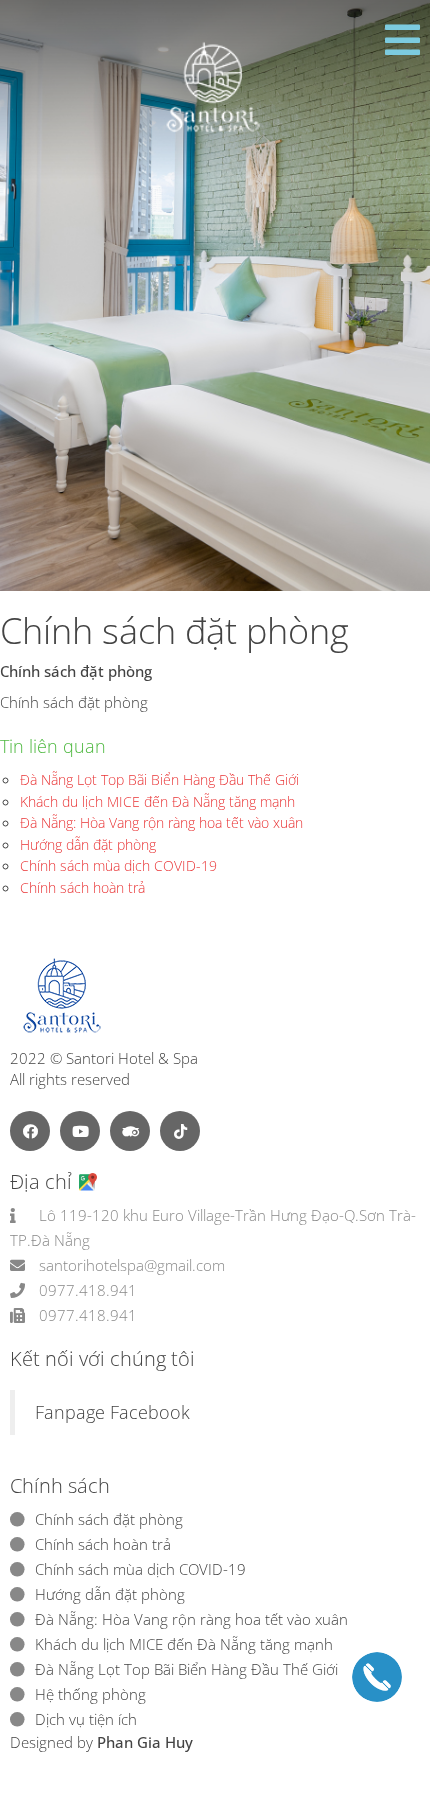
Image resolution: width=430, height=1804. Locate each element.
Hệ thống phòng (90, 1694)
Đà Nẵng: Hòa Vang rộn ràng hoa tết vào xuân (161, 822)
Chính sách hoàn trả (82, 887)
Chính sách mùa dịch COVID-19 (118, 865)
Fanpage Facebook (112, 1412)
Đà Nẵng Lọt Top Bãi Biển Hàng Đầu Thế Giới (159, 779)
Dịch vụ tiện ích (86, 1719)
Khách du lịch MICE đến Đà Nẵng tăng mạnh (157, 801)
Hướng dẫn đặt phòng (88, 844)
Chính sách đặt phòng (109, 1519)
